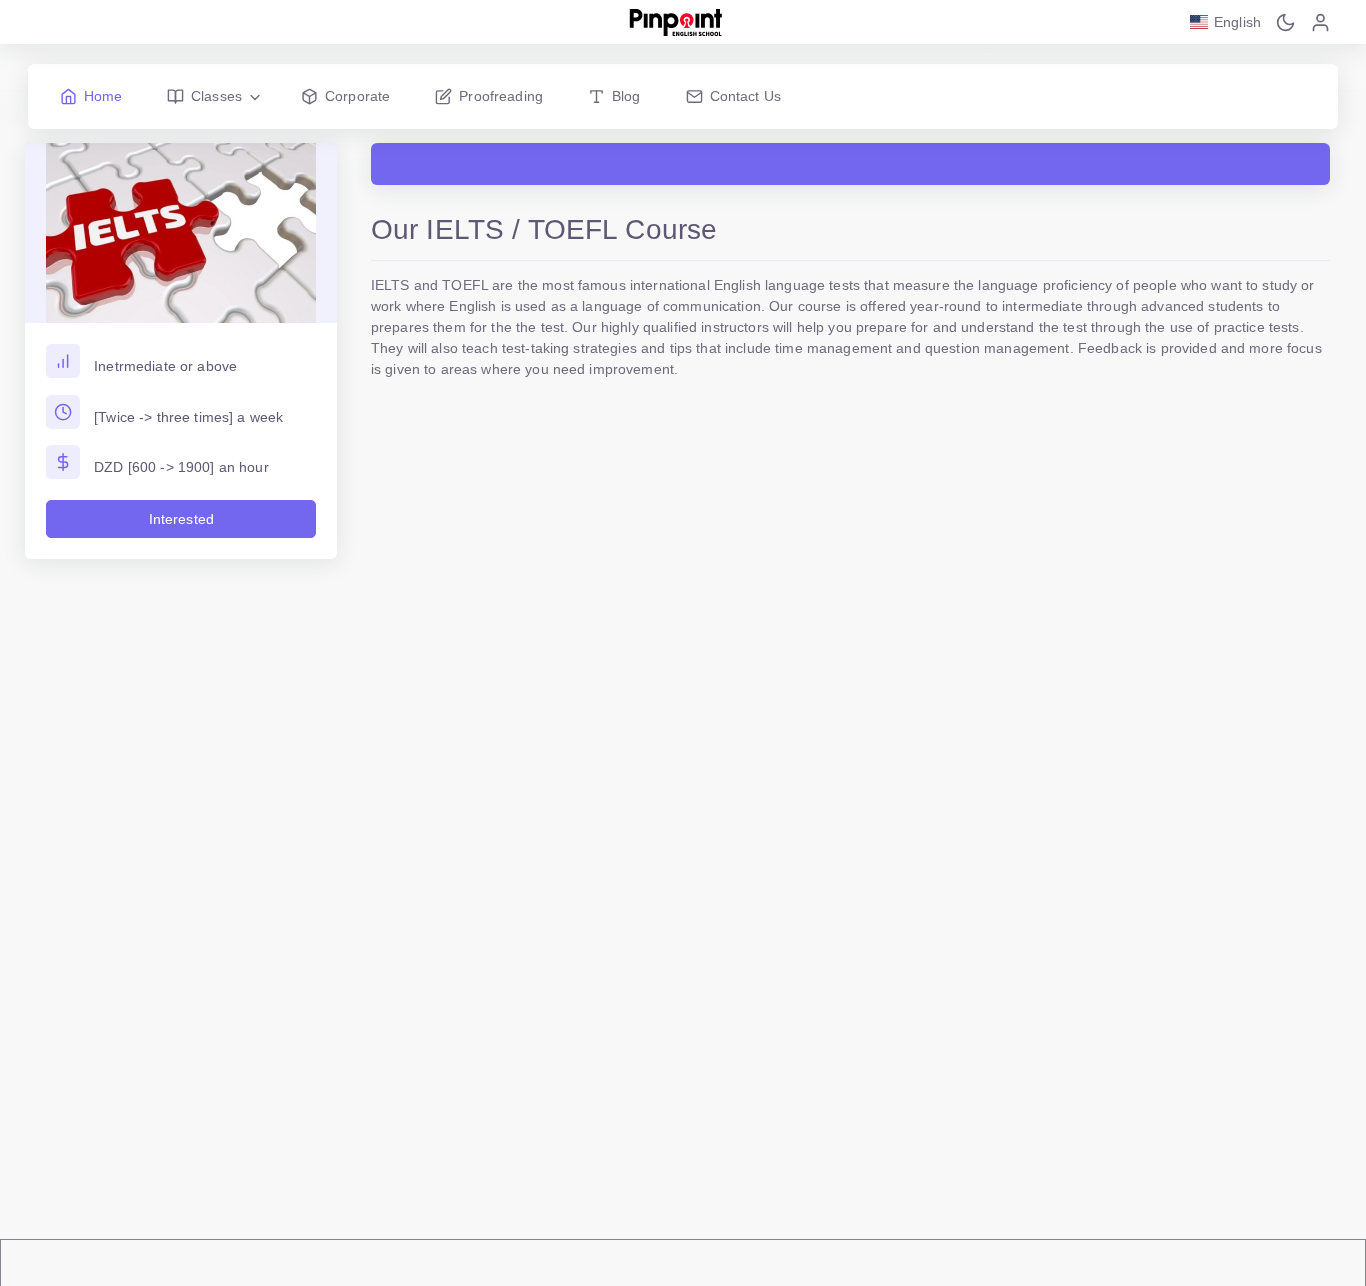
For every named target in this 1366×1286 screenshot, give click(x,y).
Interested (181, 519)
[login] (1320, 22)
